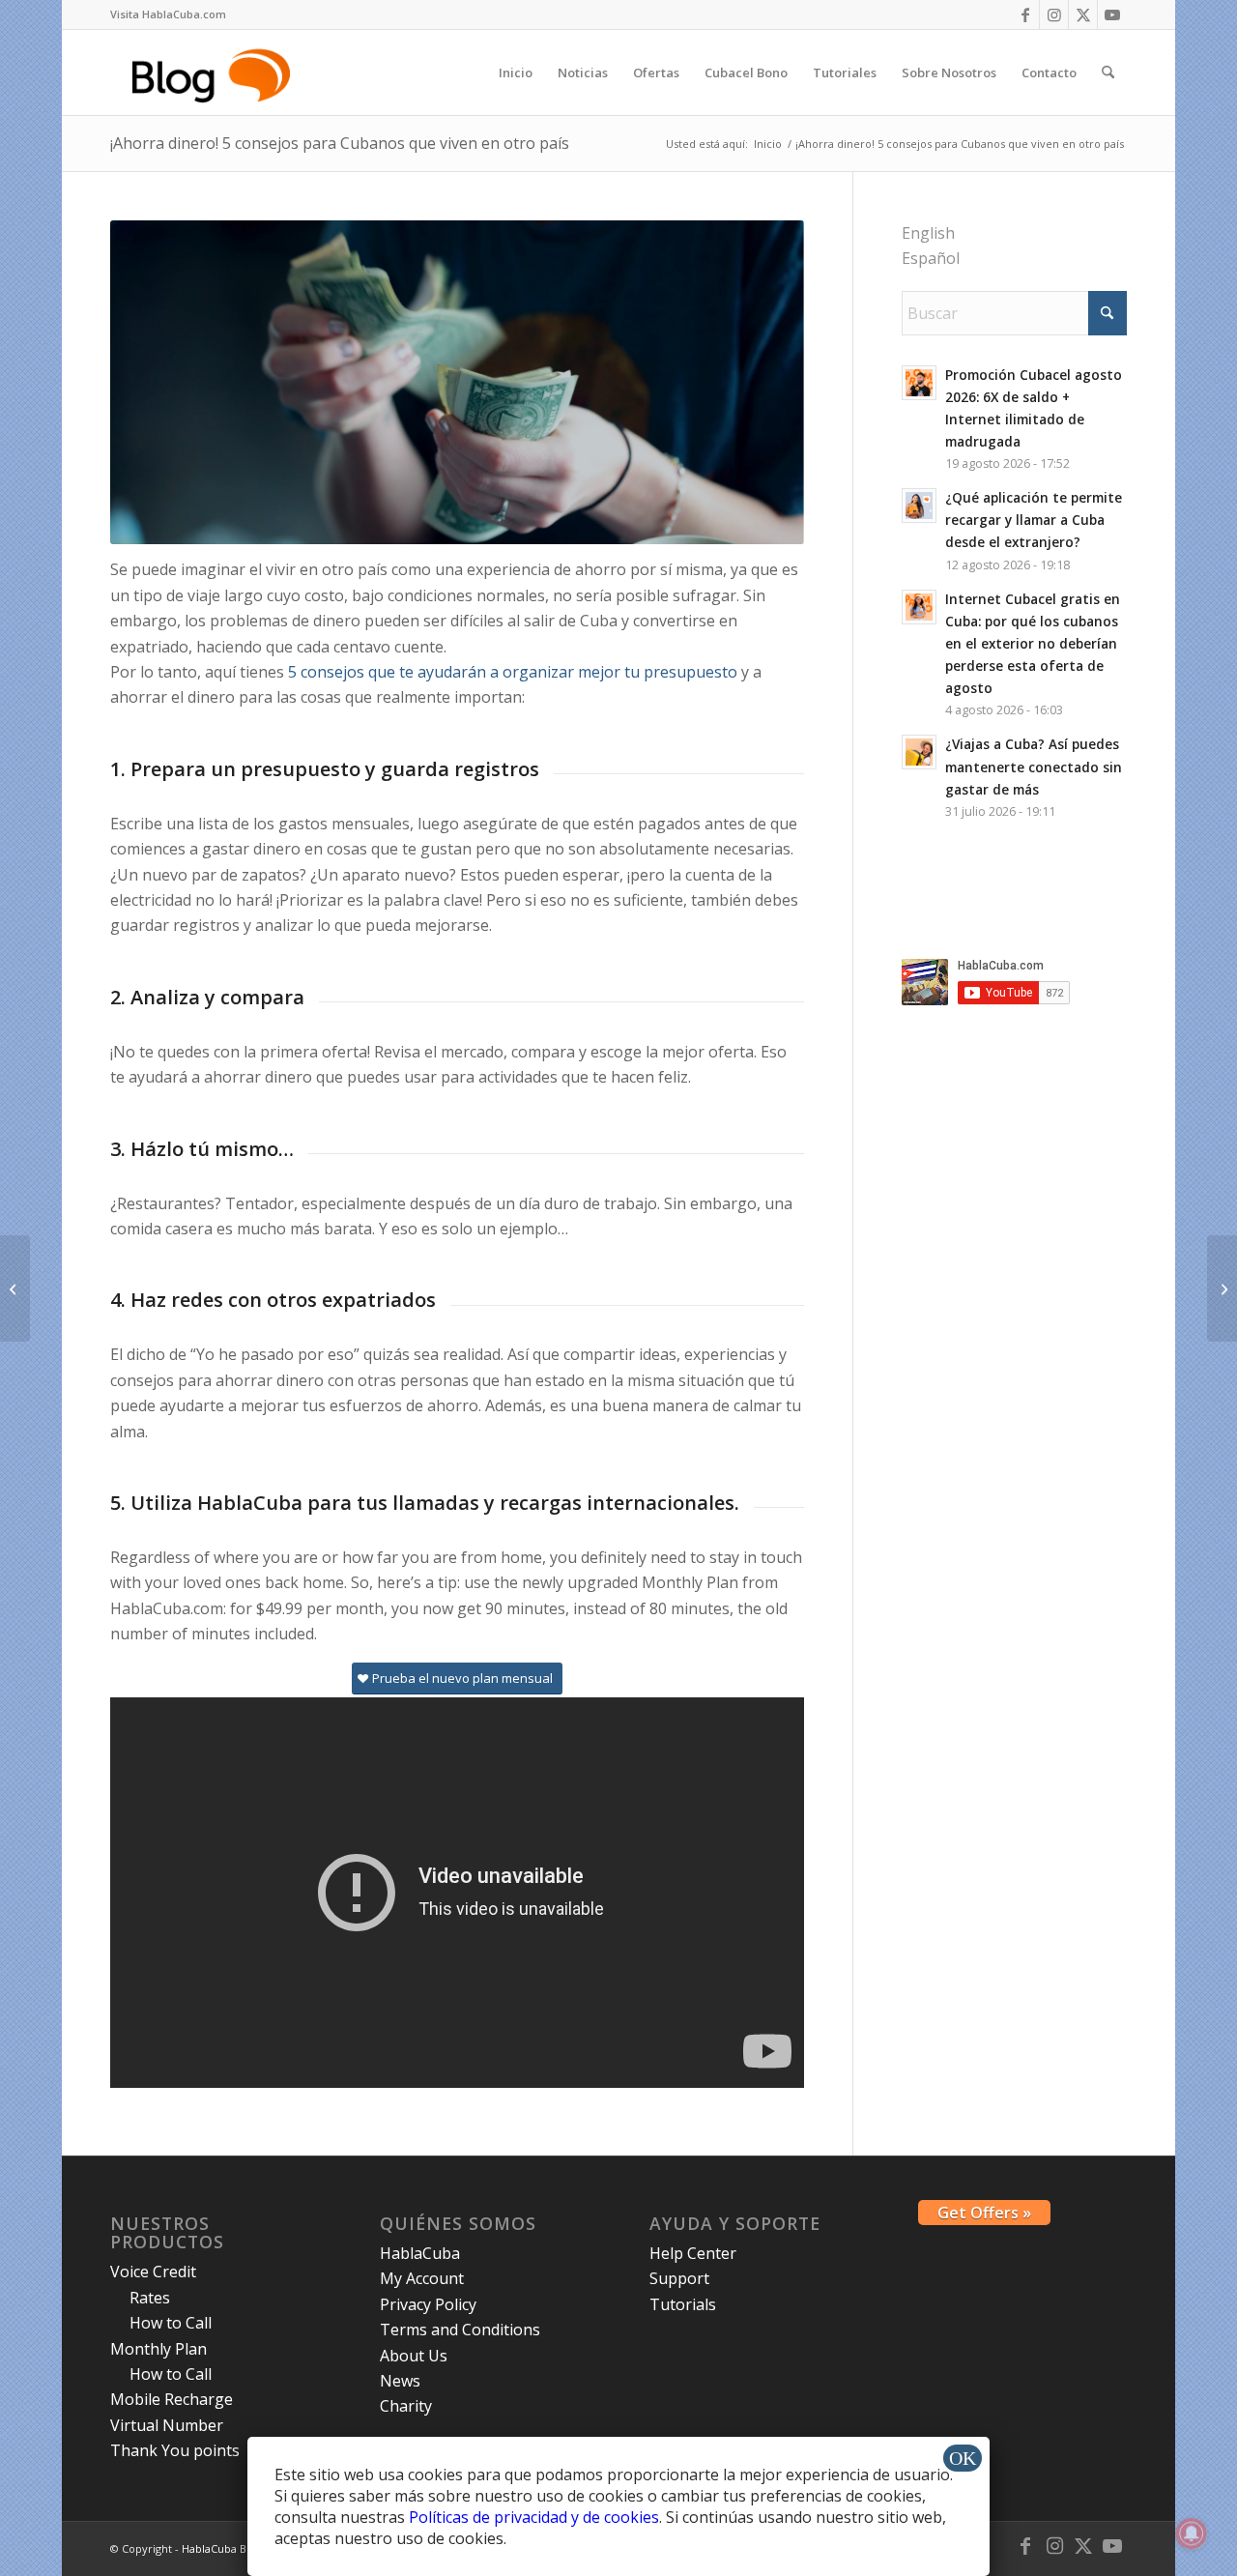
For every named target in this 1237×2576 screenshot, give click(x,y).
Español (931, 258)
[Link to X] (1083, 14)
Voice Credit (153, 2272)
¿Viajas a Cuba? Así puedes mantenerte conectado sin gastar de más (1034, 766)
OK (963, 2458)
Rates (150, 2298)
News (400, 2381)
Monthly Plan (158, 2349)
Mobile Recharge (172, 2399)
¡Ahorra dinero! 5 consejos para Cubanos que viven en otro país (340, 143)
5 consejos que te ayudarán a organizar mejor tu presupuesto (513, 672)
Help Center (693, 2253)
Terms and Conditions (460, 2330)
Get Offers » (984, 2213)
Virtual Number (167, 2425)
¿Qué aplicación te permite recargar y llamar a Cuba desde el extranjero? (1034, 520)
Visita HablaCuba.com (168, 14)
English (928, 233)
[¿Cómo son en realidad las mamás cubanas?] (15, 1288)
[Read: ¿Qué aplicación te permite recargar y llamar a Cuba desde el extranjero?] (919, 506)
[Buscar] (1108, 72)
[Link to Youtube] (1112, 14)
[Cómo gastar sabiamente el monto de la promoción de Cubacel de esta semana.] (1222, 1288)
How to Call (171, 2323)
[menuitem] (168, 14)
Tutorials (683, 2304)
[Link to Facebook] (1025, 14)
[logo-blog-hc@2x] (214, 72)
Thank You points (175, 2450)
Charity (406, 2406)
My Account (422, 2278)
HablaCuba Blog (222, 2548)
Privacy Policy (428, 2304)
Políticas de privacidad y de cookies (534, 2517)
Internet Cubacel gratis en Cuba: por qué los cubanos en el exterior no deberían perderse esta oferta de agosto (1033, 644)
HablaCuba (420, 2253)
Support (679, 2278)
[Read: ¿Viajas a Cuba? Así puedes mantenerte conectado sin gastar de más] (919, 752)
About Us (414, 2356)
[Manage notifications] (1192, 2533)
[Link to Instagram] (1054, 14)
